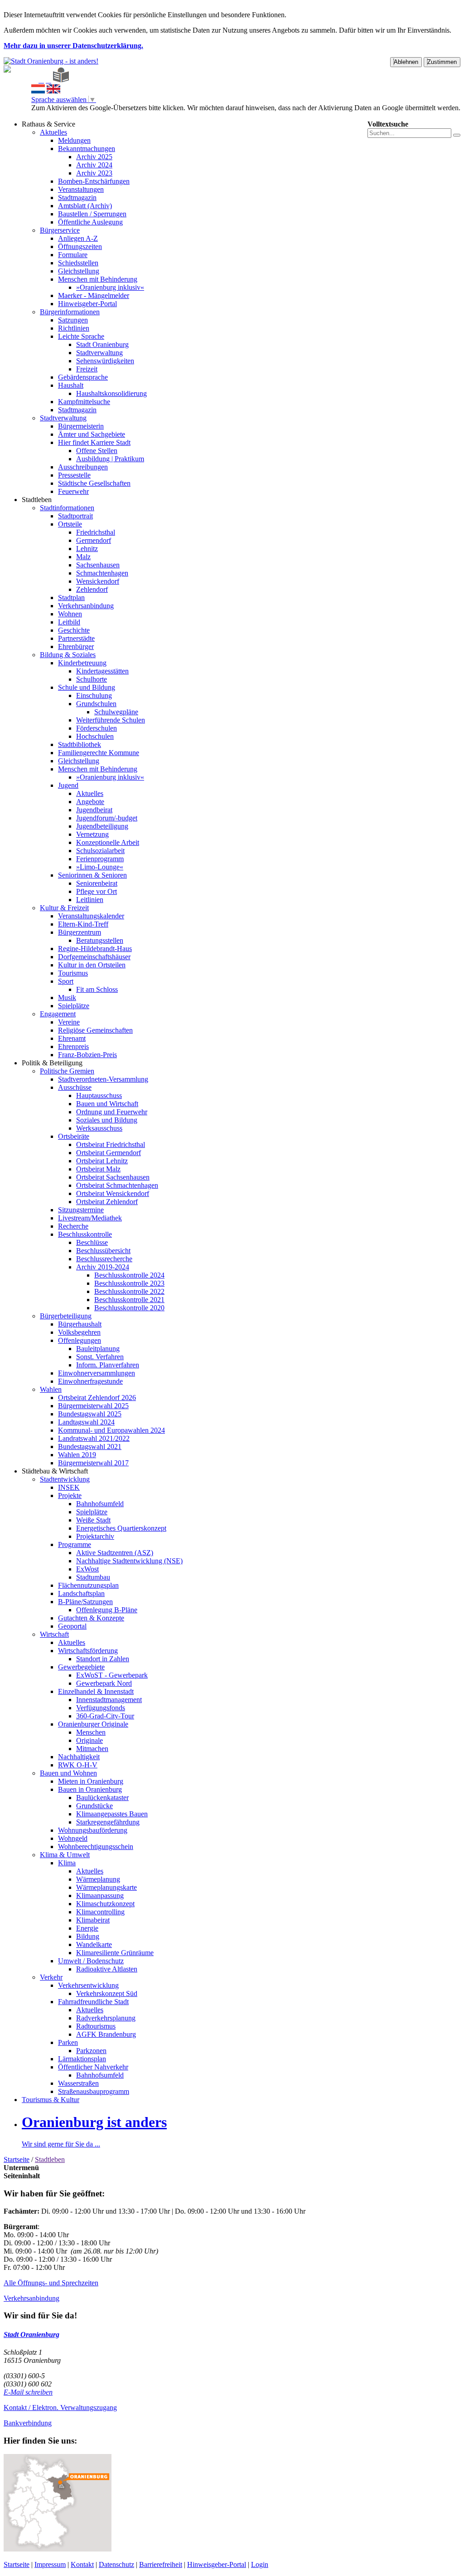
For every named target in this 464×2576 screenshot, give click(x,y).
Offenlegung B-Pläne (107, 1610)
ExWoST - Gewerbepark (112, 1675)
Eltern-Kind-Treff (83, 924)
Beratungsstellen (100, 940)
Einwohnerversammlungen (97, 1373)
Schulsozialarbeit (100, 851)
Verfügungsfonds (101, 1708)
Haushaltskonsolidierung (111, 393)
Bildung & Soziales (68, 655)
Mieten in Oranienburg (91, 1781)
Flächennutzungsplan (88, 1585)
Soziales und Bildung (107, 1120)
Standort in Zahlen (103, 1659)
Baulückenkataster (102, 1798)
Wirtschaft (54, 1634)
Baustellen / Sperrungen (92, 214)
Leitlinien (90, 900)
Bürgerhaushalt (80, 1324)
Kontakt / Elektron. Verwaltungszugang (60, 2408)
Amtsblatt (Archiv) (85, 206)
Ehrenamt (72, 1038)
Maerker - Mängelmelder (94, 295)
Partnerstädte (76, 638)
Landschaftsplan (81, 1593)
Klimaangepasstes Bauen (112, 1814)
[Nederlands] (38, 91)
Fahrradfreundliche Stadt (93, 2002)
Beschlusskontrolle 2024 (129, 1275)
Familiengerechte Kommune (99, 753)
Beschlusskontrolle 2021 (129, 1300)
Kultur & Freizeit (64, 908)
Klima (67, 1863)
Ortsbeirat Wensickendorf (113, 1193)
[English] (53, 91)
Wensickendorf (98, 581)
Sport (66, 981)
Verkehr (51, 1977)
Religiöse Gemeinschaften (95, 1030)
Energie (87, 1928)
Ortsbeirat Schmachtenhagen (117, 1185)
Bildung (88, 1936)
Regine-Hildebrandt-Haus (95, 949)
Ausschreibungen (83, 467)
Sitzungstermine (81, 1210)
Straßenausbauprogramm (94, 2091)
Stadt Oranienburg (102, 344)
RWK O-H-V (78, 1765)
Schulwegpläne (116, 712)
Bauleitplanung (98, 1349)
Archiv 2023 (94, 173)
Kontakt (82, 2564)
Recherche (73, 1226)
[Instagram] (48, 80)
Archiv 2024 (94, 165)
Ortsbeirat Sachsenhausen (113, 1177)
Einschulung (94, 695)
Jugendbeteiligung (102, 826)
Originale (89, 1740)
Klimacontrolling (100, 1912)
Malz (83, 557)
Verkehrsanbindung (86, 606)
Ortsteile (70, 524)
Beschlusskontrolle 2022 (129, 1291)
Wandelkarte (94, 1944)
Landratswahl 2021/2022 (94, 1438)
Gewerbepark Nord (104, 1683)
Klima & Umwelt (65, 1855)
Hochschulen (95, 736)
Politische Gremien (67, 1071)
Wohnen (70, 614)
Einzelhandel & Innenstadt (96, 1691)
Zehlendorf (92, 589)
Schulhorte (92, 679)
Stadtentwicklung (65, 1479)
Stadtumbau (93, 1577)
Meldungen (74, 140)
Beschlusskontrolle (85, 1234)
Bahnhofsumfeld (100, 1504)
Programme (75, 1544)
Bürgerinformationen (70, 312)
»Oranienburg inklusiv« (110, 287)
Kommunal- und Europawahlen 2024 (111, 1430)
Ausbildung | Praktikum (110, 459)
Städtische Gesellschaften (94, 483)
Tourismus (73, 973)
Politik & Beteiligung (52, 1063)
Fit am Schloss (97, 989)
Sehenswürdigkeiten (105, 361)
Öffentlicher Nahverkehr (93, 2067)
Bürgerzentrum (80, 932)
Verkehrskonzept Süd (107, 1993)
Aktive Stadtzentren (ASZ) (115, 1553)
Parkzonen (91, 2051)
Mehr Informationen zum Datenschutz (86, 116)
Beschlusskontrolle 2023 (129, 1283)
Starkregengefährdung (108, 1822)
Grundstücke (94, 1806)
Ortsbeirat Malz (98, 1169)
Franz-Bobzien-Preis (87, 1055)
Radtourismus (96, 2026)
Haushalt (71, 385)
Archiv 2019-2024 (103, 1267)
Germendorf (94, 540)
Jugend (68, 785)
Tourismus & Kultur (51, 2100)
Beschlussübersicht (103, 1251)
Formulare (73, 255)
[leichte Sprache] (61, 80)
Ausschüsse (75, 1087)
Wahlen (51, 1389)
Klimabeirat (93, 1920)
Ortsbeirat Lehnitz (102, 1161)
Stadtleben (37, 500)
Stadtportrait (75, 516)
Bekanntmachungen (87, 149)
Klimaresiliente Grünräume (115, 1953)
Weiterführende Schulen (111, 720)
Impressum (50, 2564)
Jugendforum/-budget (107, 818)
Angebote (90, 802)
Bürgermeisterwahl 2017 (93, 1463)
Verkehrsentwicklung (88, 1985)
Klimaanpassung (100, 1895)
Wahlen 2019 (77, 1455)
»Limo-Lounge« (100, 867)
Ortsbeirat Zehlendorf (107, 1202)
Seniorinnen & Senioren (92, 875)
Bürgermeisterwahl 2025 (93, 1406)
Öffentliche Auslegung (90, 222)
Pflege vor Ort (97, 891)
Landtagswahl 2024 (86, 1422)
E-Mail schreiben (28, 2392)
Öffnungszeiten (80, 246)
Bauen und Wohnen (68, 1773)
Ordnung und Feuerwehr (112, 1112)
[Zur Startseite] (34, 80)
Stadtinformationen (67, 508)
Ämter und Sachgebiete (92, 434)
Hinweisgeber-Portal (87, 304)
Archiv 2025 (94, 157)
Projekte (70, 1495)
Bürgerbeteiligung (66, 1316)
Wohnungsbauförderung (93, 1830)
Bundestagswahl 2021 (90, 1447)
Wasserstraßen (78, 2083)
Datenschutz (116, 2564)
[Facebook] (41, 80)
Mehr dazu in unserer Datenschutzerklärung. (73, 46)
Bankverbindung (28, 2423)
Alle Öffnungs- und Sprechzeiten (51, 2283)
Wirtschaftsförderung (88, 1651)
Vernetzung (92, 834)
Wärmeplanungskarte (106, 1887)
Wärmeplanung (98, 1879)
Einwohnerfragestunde (90, 1381)
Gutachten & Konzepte (91, 1618)
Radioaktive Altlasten (107, 1969)
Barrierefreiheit (161, 2564)
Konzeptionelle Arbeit (108, 842)
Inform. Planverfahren (108, 1365)
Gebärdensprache (83, 377)
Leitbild (69, 622)
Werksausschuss (99, 1128)
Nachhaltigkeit (79, 1757)
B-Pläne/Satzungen (85, 1602)
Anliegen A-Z (78, 238)
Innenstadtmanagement (109, 1700)
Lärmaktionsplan (82, 2059)
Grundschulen (96, 704)
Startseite (17, 2159)
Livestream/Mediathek (90, 1218)
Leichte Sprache (81, 336)
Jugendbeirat (94, 810)
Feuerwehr (73, 491)
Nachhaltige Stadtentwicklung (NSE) (129, 1561)
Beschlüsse (92, 1242)
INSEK (69, 1487)
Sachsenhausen (98, 565)
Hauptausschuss (99, 1095)
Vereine (69, 1022)
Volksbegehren (79, 1332)
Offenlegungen (80, 1340)
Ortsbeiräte (74, 1136)
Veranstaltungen (81, 189)
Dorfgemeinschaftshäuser (94, 957)
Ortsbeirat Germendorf (109, 1153)
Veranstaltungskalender (91, 916)
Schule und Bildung (87, 687)
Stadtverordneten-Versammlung (103, 1079)
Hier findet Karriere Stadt (94, 442)
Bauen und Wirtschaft (107, 1104)
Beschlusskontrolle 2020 (129, 1308)
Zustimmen (442, 62)
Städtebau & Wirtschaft (55, 1471)
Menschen (91, 1732)
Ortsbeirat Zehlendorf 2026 (97, 1398)
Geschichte (74, 630)
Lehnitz (87, 549)
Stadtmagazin (77, 198)
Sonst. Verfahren (100, 1357)
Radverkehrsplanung (106, 2018)
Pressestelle (74, 475)
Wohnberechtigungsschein (96, 1847)
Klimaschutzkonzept (105, 1904)
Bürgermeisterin (81, 426)
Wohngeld (73, 1838)
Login (260, 2564)
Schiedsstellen (78, 263)
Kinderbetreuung (82, 663)
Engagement (58, 1014)
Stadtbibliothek (80, 744)
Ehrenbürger (76, 646)
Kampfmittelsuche (84, 402)
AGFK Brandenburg (106, 2034)
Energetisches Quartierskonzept (121, 1528)
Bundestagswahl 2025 (90, 1414)
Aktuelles (53, 132)
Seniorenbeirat (97, 883)
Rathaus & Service (48, 124)
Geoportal (72, 1626)
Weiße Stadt (93, 1520)
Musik (67, 998)
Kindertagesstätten (102, 671)
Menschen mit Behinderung (98, 279)
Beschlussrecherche (104, 1259)
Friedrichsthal (96, 532)
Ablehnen (406, 62)
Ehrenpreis (73, 1046)
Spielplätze (74, 1006)
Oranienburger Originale (93, 1724)
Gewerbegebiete (81, 1667)
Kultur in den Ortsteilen (92, 965)
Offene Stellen (97, 451)
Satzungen (73, 320)
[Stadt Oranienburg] (51, 61)
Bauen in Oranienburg (90, 1789)
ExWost (87, 1569)
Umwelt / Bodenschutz (91, 1961)
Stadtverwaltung (99, 353)
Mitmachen (92, 1749)
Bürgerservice (60, 230)
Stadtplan (71, 598)
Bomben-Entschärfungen (94, 181)
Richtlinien (74, 328)
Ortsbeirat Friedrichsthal (111, 1144)
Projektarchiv (95, 1536)
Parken (68, 2042)
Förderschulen (97, 728)
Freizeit (87, 369)
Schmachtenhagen (102, 573)
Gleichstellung (79, 271)
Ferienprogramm (100, 859)
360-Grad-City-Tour (105, 1716)
